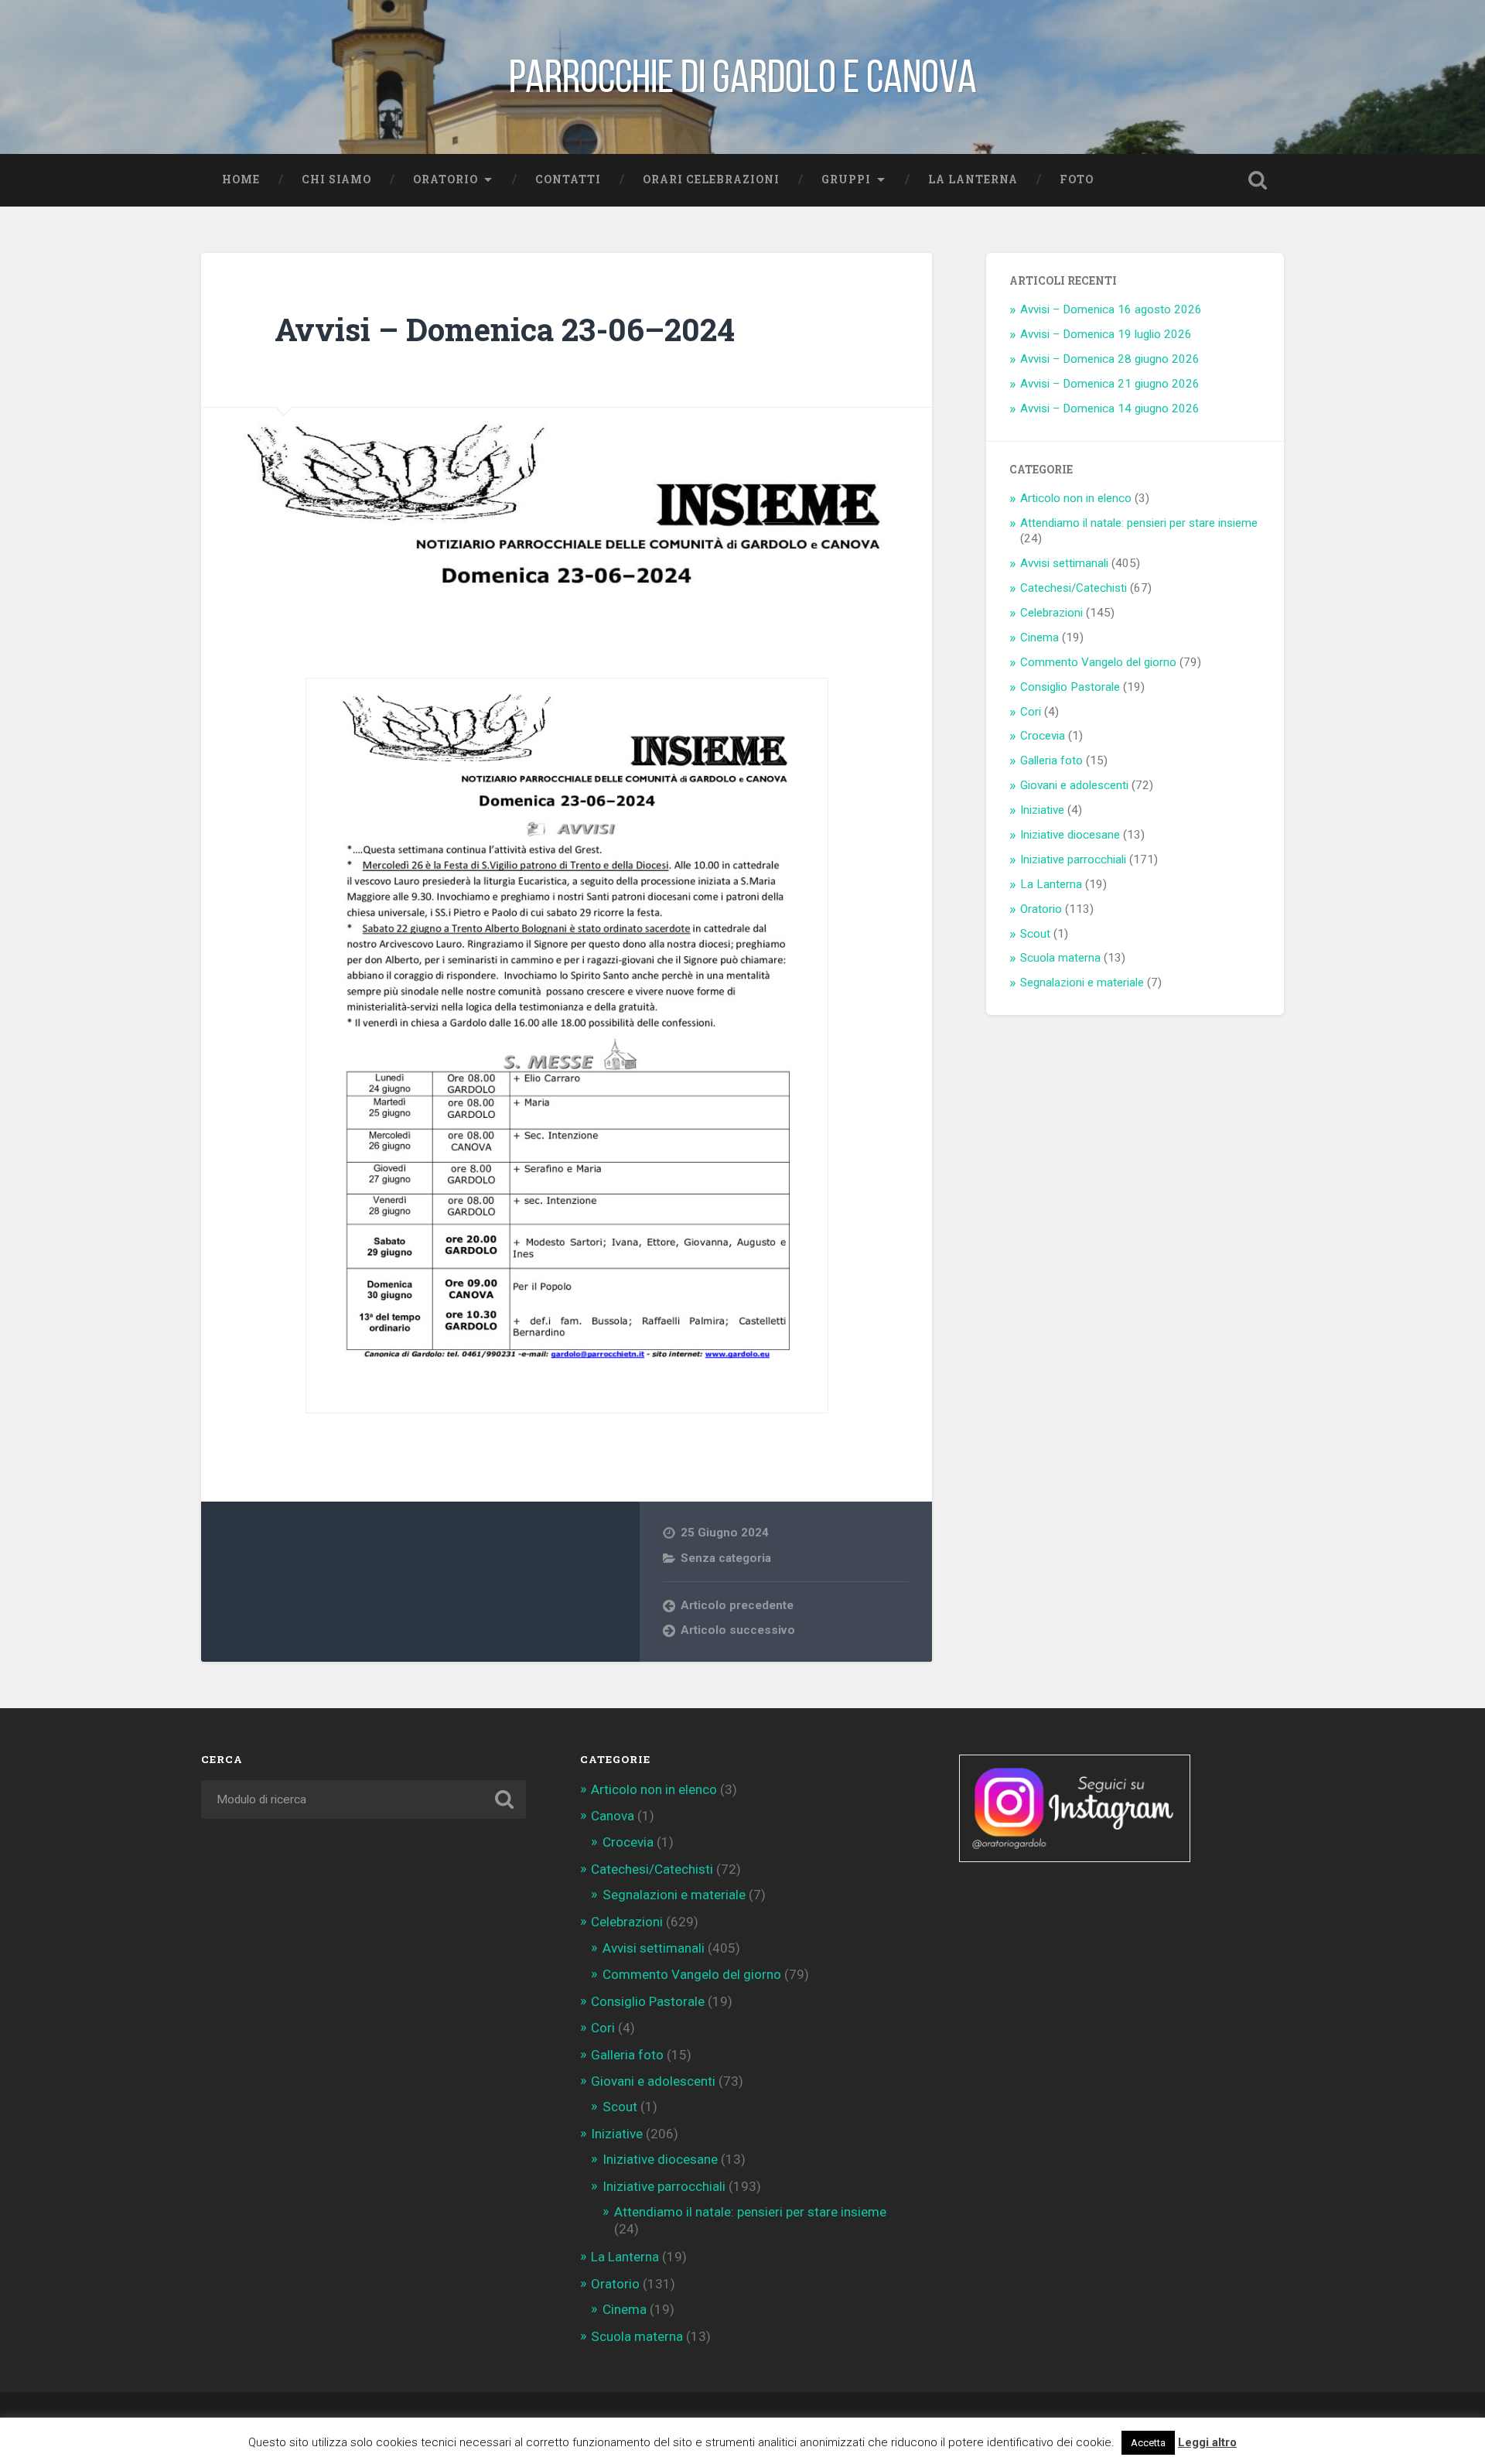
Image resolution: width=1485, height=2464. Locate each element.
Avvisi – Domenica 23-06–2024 (505, 329)
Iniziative (1042, 810)
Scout (1035, 934)
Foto (1077, 179)
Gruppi (846, 179)
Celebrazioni (1051, 613)
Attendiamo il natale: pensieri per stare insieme (1139, 523)
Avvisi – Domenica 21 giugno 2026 (1110, 384)
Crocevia (1043, 736)
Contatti (568, 179)
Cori (1031, 712)
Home (241, 179)
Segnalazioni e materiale (1082, 983)
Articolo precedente (737, 1605)
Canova (613, 1816)
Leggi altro (1207, 2442)
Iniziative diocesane (1070, 835)
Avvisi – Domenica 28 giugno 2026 (1110, 359)
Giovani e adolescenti (1074, 785)
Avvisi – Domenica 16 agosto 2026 (1111, 309)
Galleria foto (1051, 760)
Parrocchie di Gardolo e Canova (743, 77)
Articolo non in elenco (1076, 498)
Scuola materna (1060, 958)
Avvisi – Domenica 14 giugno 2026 (1110, 408)
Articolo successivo (738, 1630)
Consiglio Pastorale (1070, 687)
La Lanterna (973, 179)
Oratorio (445, 179)
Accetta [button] (1148, 2443)
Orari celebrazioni (711, 179)
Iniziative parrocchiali (1073, 859)
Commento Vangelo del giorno (1098, 662)
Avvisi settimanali (1064, 563)
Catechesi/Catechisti (1074, 588)
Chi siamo (336, 179)
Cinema (1039, 637)
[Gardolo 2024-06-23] (567, 1046)
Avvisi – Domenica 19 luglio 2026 (1106, 334)
